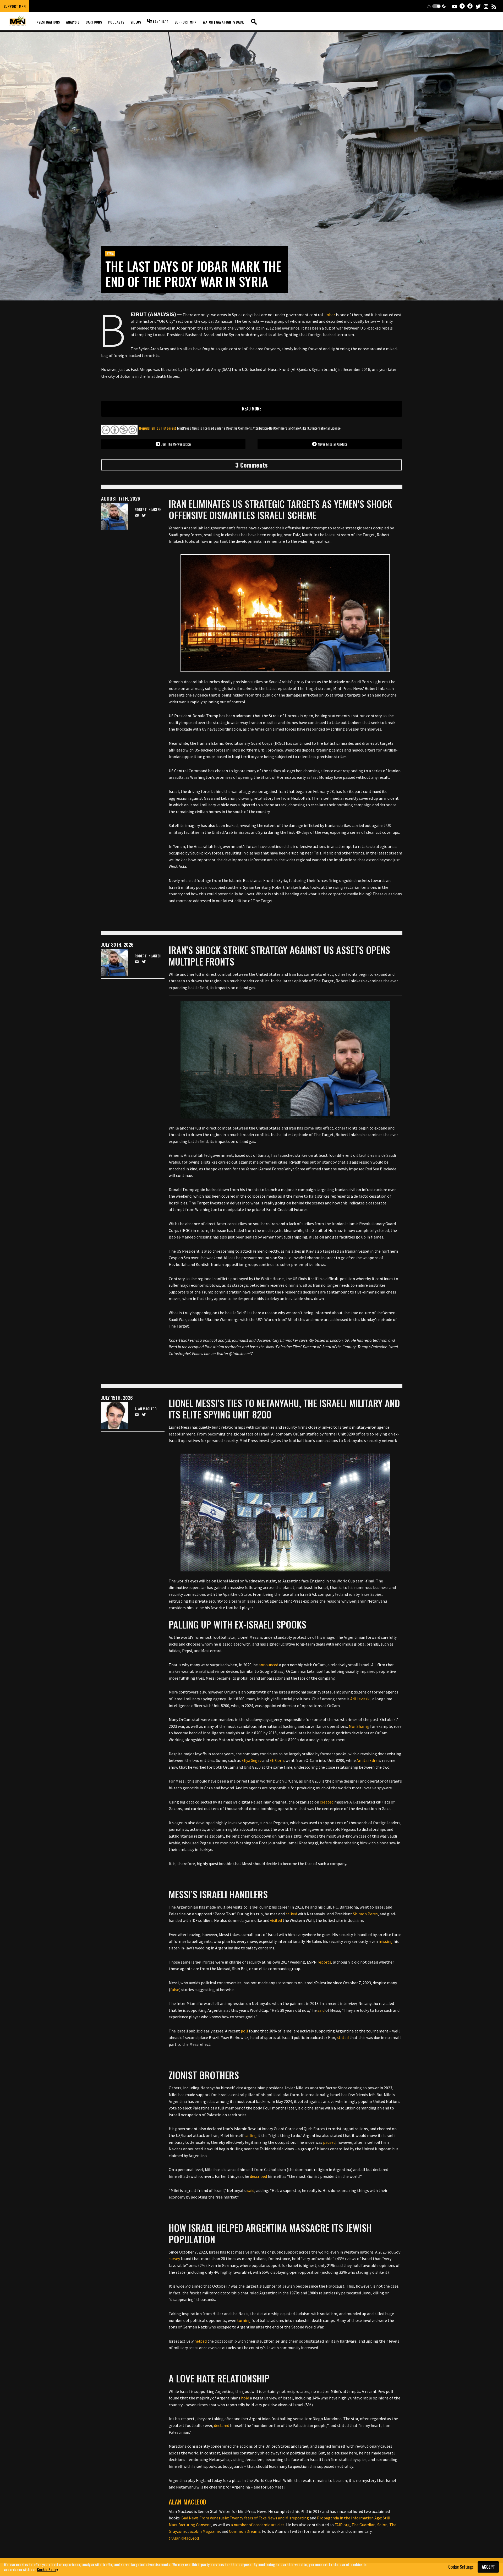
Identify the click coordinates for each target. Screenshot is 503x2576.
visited (276, 1920)
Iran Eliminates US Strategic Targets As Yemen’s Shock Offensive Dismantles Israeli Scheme (280, 509)
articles (278, 2525)
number (241, 2525)
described (258, 2176)
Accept (488, 2567)
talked (291, 1914)
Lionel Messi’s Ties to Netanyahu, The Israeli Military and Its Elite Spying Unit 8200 (284, 1408)
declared (222, 2425)
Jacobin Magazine (204, 2531)
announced (268, 1665)
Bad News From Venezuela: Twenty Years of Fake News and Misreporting (245, 2518)
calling (251, 2135)
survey (174, 2259)
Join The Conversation (176, 444)
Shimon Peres (365, 1914)
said (321, 2010)
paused (329, 2142)
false (175, 1989)
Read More (252, 409)
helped (201, 2341)
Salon (382, 2525)
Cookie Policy (47, 2569)
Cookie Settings (461, 2567)
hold (245, 2398)
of (251, 2525)
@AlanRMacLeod (184, 2538)
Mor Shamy (359, 1726)
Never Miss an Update (333, 444)
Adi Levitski (360, 1699)
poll (244, 2031)
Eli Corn (277, 1760)
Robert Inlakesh (148, 510)
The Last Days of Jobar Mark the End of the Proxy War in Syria (193, 274)
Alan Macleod (187, 2502)
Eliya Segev (251, 1760)
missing (386, 1941)
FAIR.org (342, 2525)
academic (262, 2525)
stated (343, 2037)
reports (324, 1962)
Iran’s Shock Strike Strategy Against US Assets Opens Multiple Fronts (279, 955)
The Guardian (363, 2525)
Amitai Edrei (368, 1760)
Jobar (330, 315)
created (327, 1802)
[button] (436, 6)
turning (244, 2320)
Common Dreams (245, 2531)
